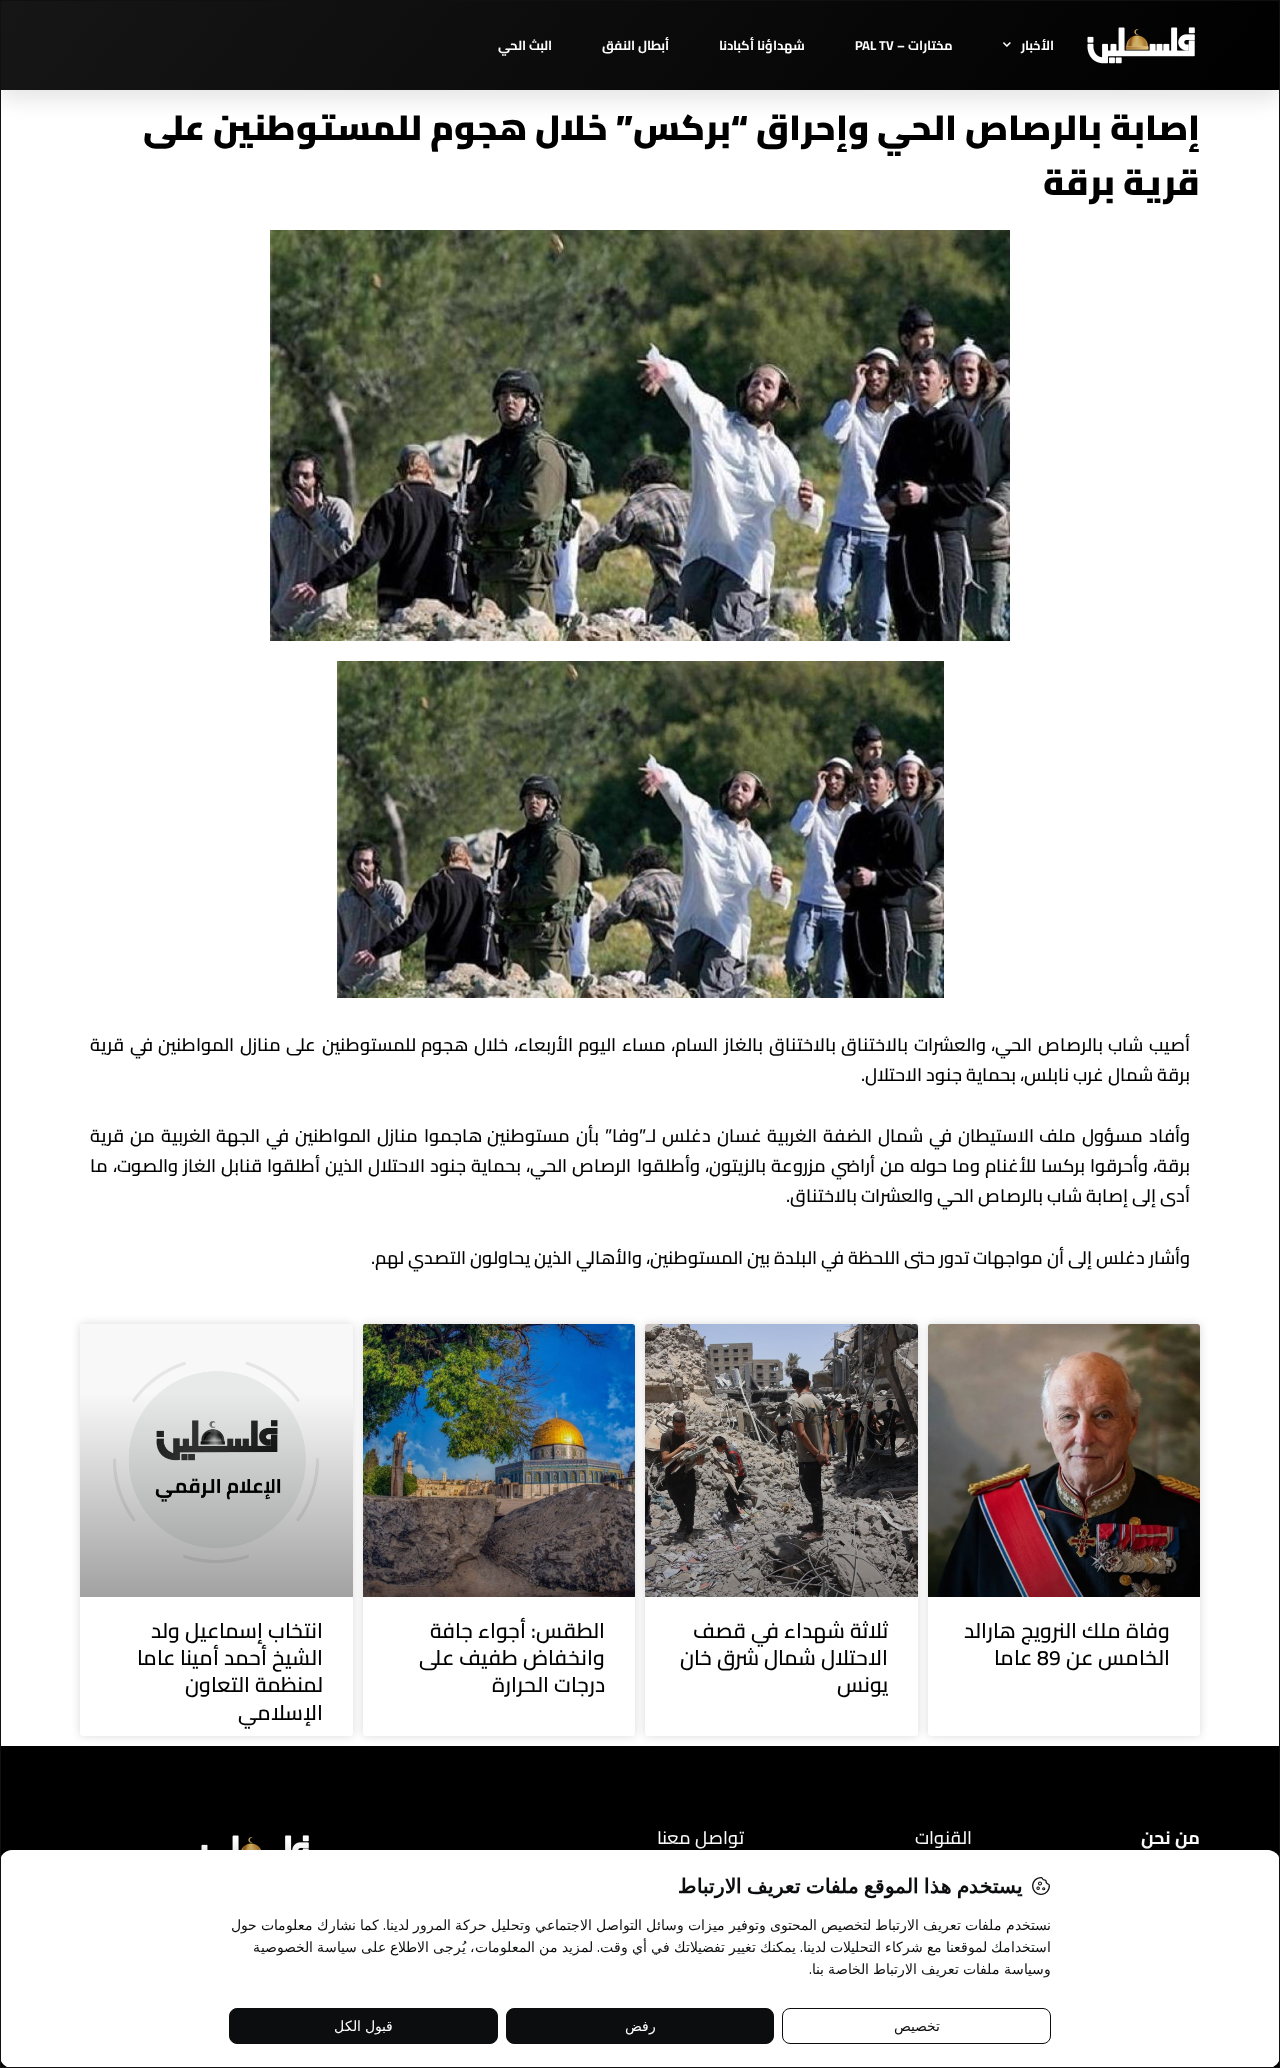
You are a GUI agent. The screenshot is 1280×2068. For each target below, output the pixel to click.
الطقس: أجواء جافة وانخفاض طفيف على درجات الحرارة (512, 1658)
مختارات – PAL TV (904, 45)
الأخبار (1037, 45)
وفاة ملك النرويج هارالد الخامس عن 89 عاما (1067, 1644)
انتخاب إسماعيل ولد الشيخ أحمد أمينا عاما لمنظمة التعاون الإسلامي (230, 1671)
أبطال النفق (635, 45)
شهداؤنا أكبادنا (762, 45)
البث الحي (525, 45)
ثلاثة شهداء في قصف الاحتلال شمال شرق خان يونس (784, 1658)
